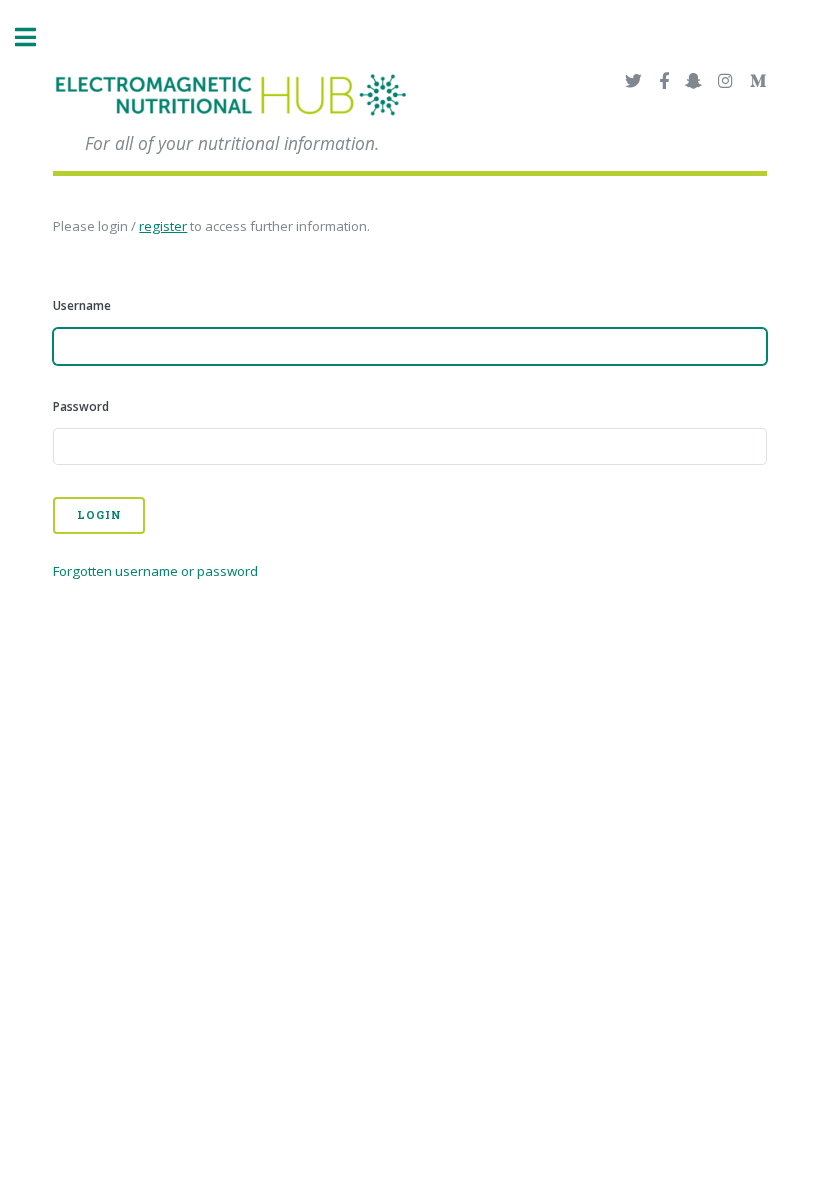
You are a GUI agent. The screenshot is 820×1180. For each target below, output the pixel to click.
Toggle (36, 37)
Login (99, 515)
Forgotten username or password (155, 571)
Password (81, 406)
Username (82, 305)
